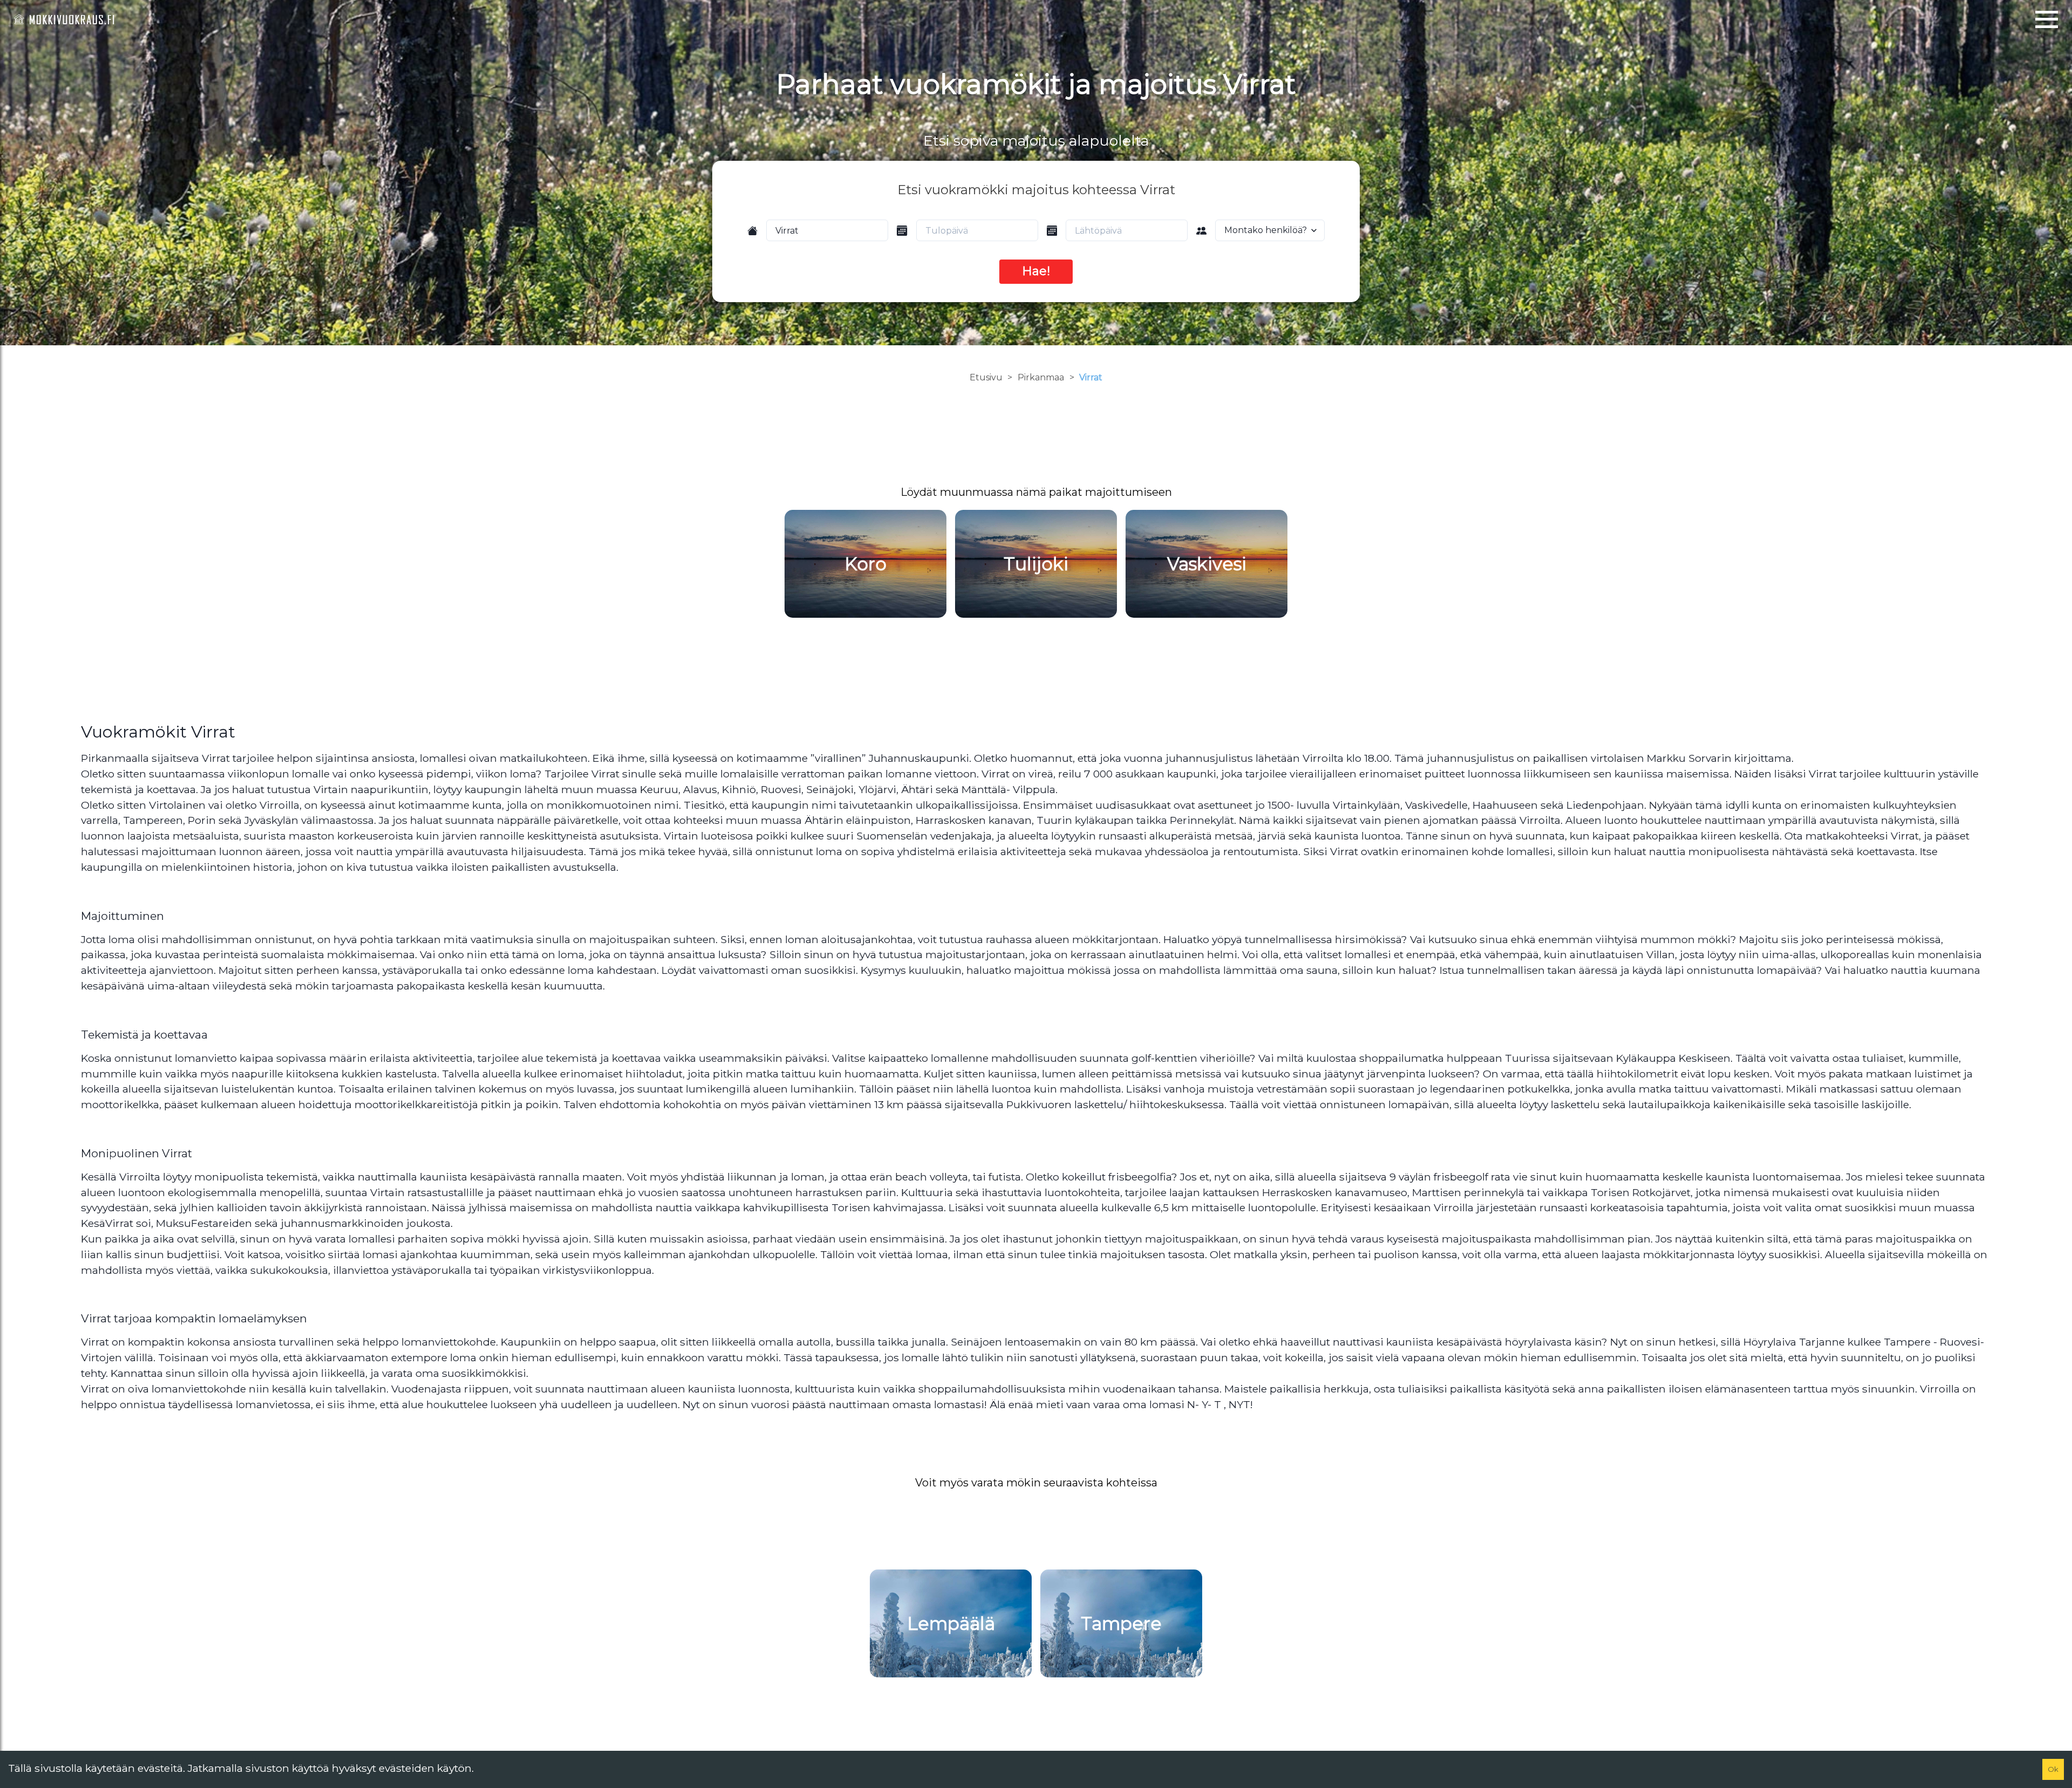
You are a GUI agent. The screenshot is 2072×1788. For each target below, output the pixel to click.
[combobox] (827, 230)
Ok (2053, 1769)
